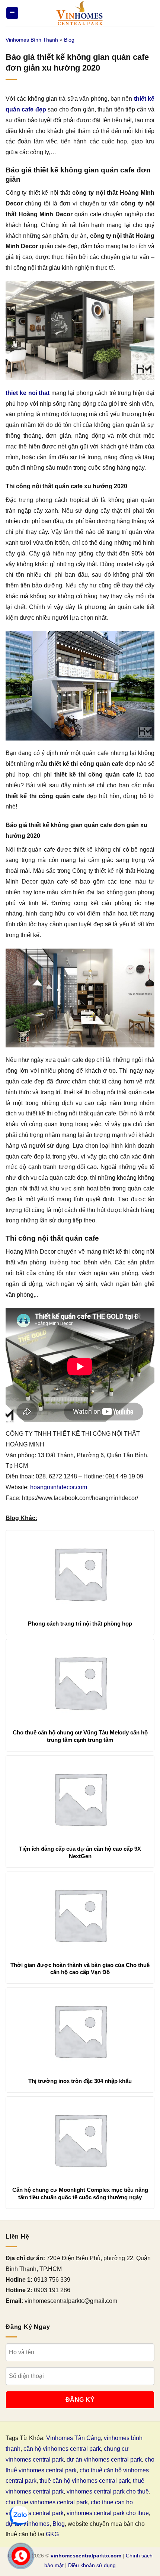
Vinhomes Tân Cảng (73, 2438)
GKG (52, 2534)
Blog (69, 40)
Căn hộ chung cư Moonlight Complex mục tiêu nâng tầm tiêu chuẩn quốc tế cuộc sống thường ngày (80, 2193)
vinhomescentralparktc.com (86, 2556)
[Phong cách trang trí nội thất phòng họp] (80, 1573)
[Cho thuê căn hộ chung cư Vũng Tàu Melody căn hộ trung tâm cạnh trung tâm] (80, 1682)
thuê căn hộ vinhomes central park (85, 2481)
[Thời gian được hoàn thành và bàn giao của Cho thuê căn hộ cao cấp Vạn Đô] (80, 1915)
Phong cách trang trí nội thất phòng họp (80, 1624)
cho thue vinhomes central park (47, 2502)
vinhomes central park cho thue (108, 2513)
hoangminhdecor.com (59, 1487)
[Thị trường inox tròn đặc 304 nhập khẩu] (80, 2031)
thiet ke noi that (28, 393)
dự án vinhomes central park (104, 2460)
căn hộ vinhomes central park (62, 2449)
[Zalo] (19, 2515)
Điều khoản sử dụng (92, 2565)
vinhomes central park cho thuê (108, 2491)
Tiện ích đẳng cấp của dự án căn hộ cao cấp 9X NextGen (80, 1852)
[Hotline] (21, 2556)
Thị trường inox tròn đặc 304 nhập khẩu (80, 2081)
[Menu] (12, 13)
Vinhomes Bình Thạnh (32, 40)
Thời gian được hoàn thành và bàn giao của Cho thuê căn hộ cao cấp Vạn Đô (80, 1969)
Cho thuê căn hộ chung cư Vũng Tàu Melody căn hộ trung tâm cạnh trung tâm (80, 1736)
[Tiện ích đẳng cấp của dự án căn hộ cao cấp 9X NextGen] (80, 1798)
